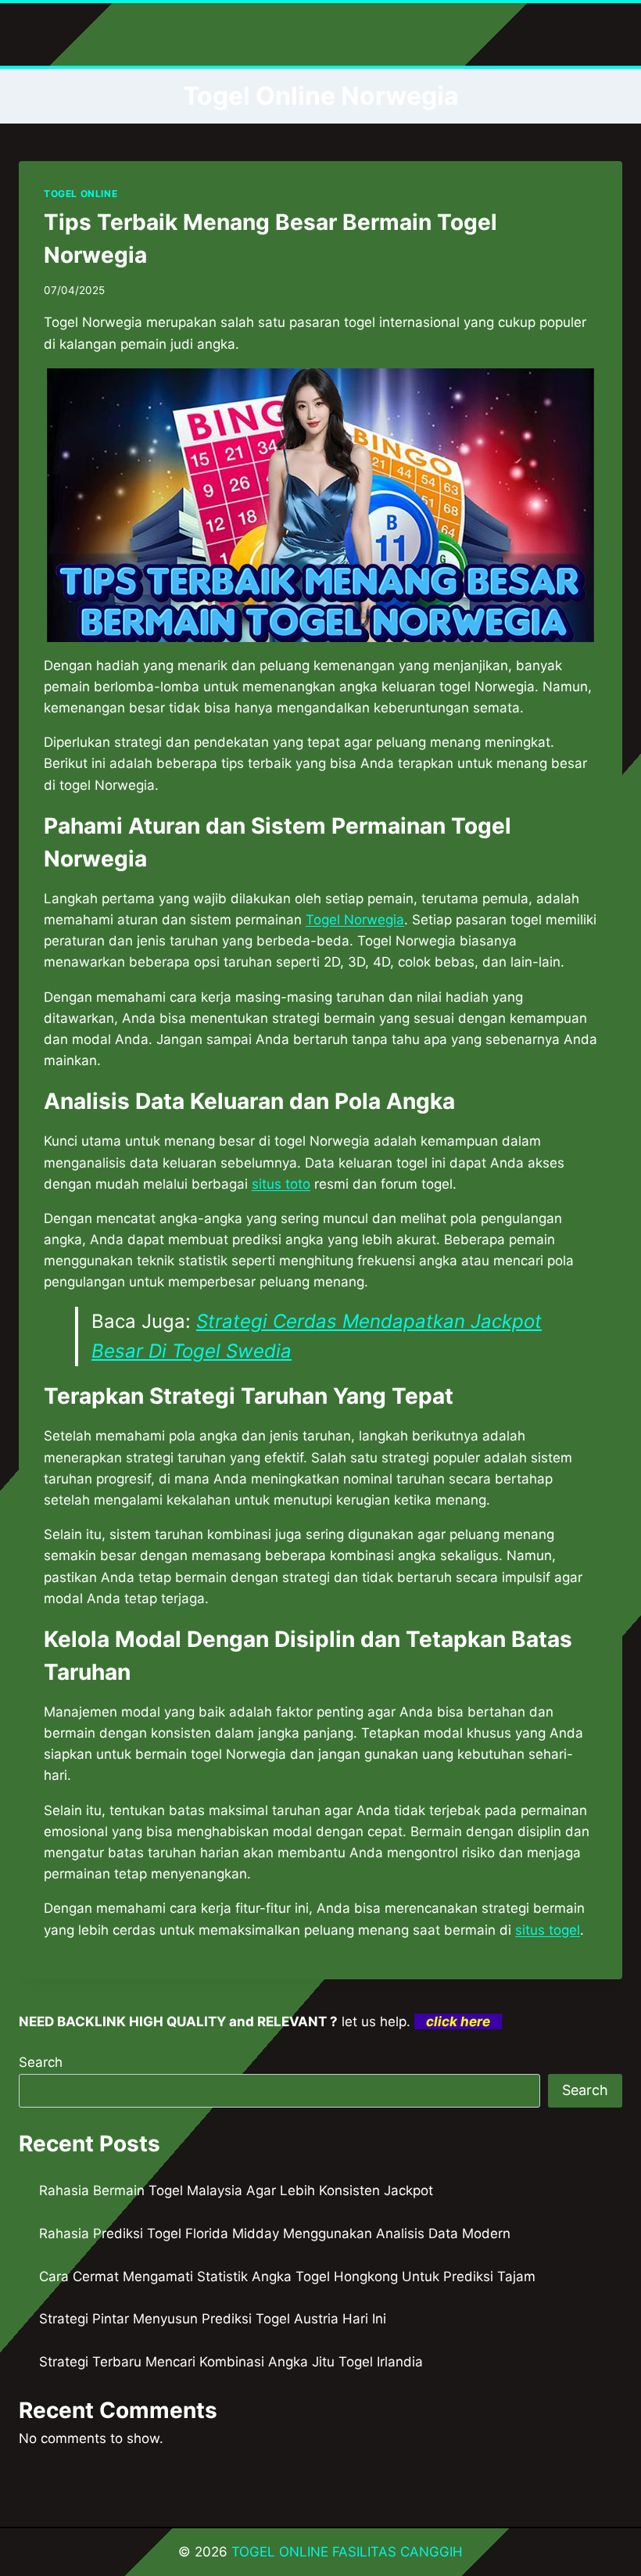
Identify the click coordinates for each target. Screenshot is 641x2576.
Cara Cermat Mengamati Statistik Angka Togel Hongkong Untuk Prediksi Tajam (287, 2276)
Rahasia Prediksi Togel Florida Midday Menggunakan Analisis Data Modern (275, 2233)
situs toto (281, 1184)
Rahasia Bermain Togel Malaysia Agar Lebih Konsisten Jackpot (236, 2190)
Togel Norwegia (355, 920)
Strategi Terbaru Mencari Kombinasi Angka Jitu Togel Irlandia (231, 2362)
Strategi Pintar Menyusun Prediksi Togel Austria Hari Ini (213, 2319)
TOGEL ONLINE (81, 194)
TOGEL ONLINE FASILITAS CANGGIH (347, 2552)
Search (41, 2062)
